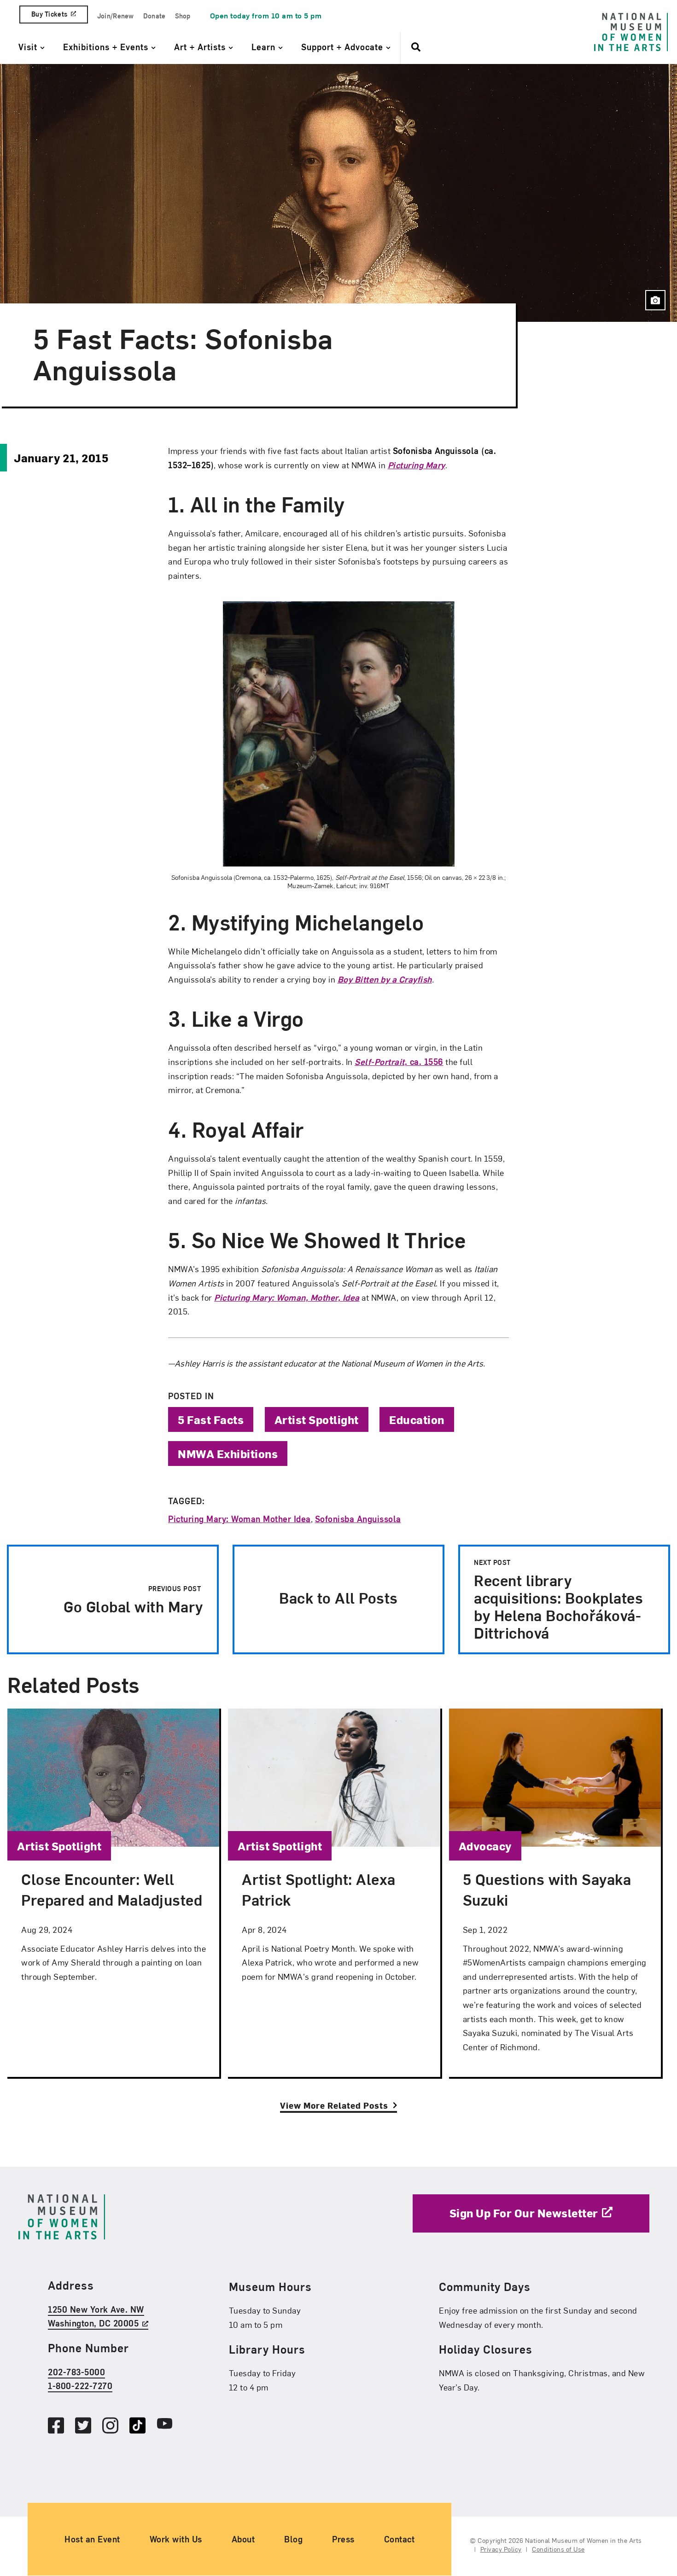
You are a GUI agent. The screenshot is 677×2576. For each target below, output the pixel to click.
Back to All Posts (338, 1597)
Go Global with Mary (131, 1600)
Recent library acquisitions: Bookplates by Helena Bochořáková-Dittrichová (558, 1600)
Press (343, 2539)
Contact (400, 2539)
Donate (155, 16)
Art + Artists (201, 47)
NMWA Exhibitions (228, 1454)
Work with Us (176, 2539)
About (243, 2539)
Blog (293, 2539)
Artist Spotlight (317, 1419)
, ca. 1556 (399, 1061)
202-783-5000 (76, 2372)
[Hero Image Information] (655, 300)
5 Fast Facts (211, 1419)
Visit (29, 47)
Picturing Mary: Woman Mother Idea (239, 1519)
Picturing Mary (417, 465)
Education (417, 1419)
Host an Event (92, 2539)
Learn (265, 47)
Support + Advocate (344, 47)
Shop (183, 16)
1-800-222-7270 (80, 2386)
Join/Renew (116, 16)
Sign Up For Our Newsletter (524, 2213)
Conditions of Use (558, 2550)
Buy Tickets (49, 14)
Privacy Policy (501, 2550)
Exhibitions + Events (107, 47)
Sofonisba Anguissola (358, 1519)
